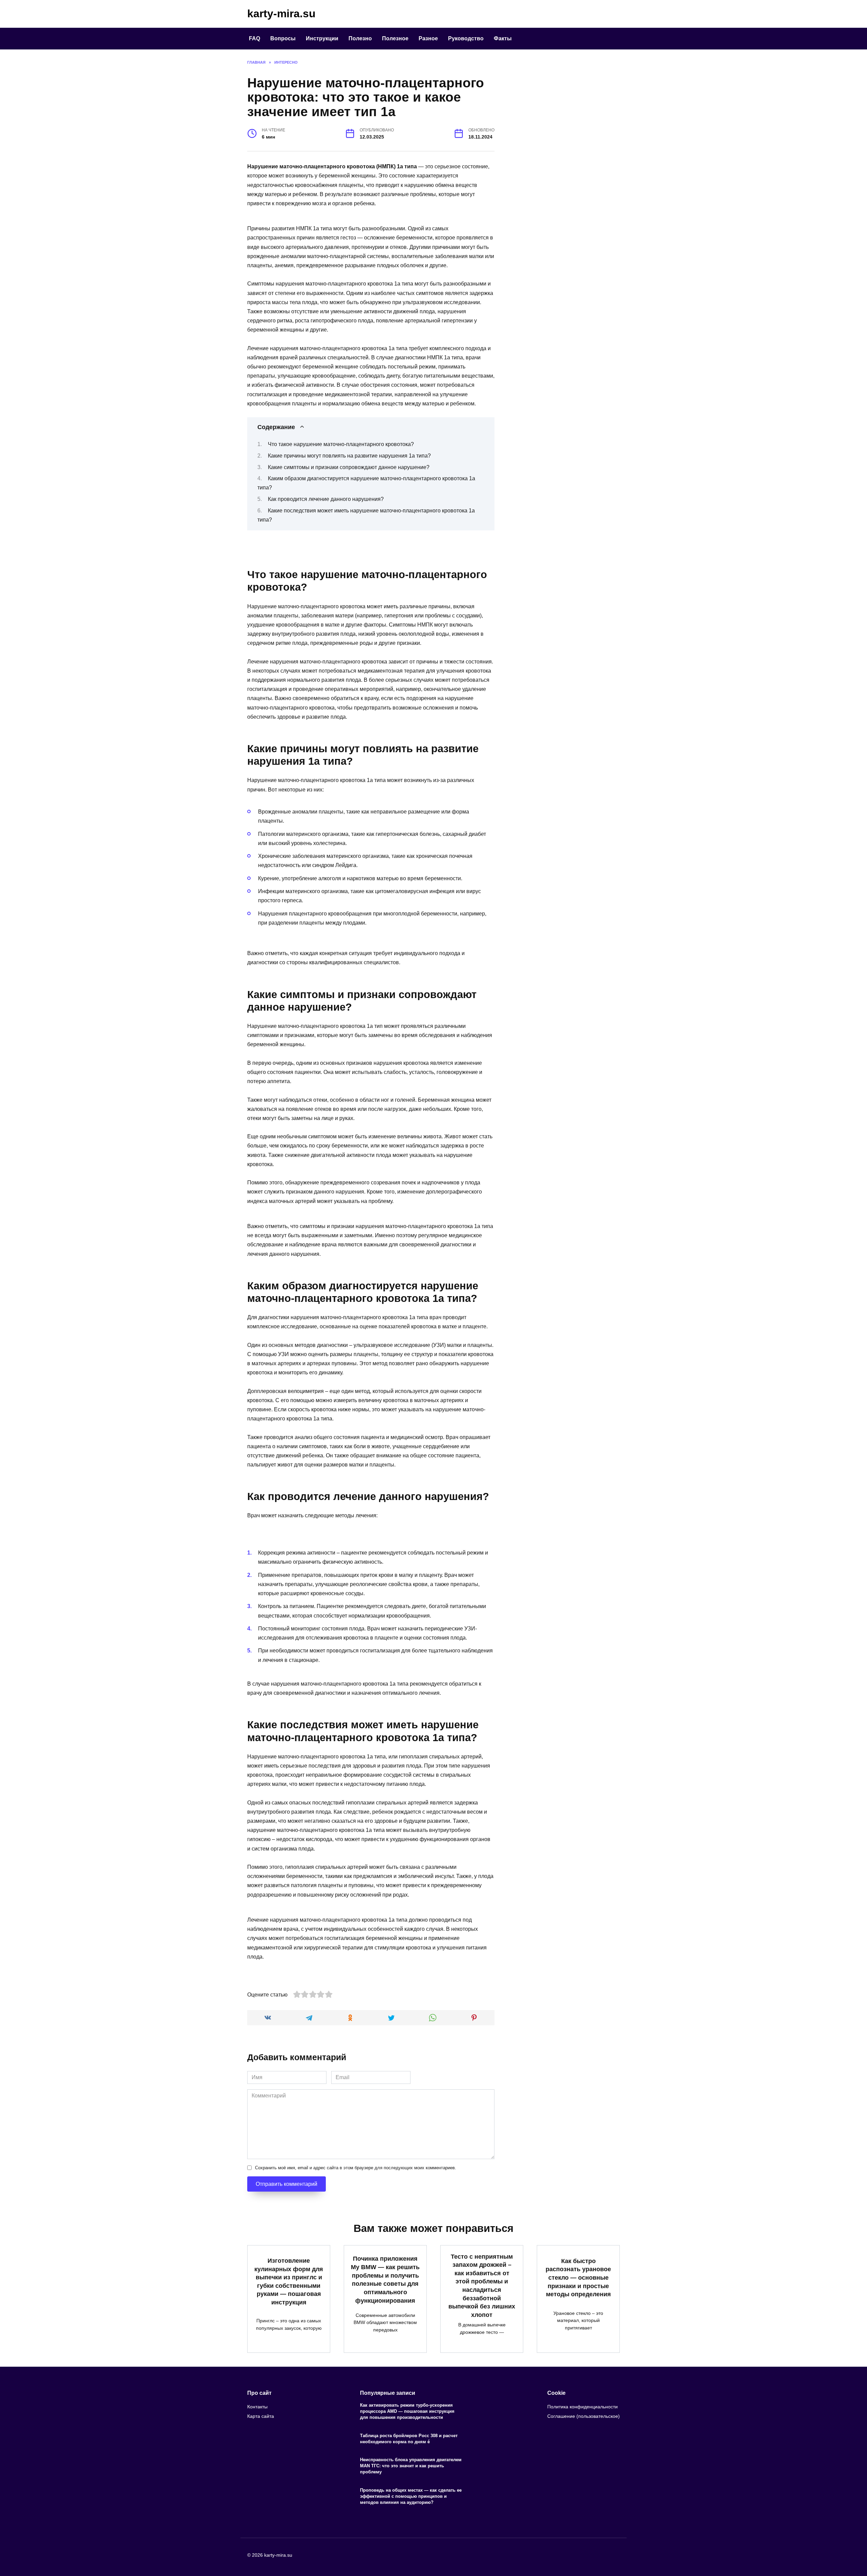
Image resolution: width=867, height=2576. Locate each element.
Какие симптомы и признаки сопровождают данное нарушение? (349, 467)
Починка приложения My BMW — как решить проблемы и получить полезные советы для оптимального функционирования (385, 2279)
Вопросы (283, 38)
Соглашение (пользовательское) (584, 2416)
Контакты (257, 2407)
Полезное (395, 38)
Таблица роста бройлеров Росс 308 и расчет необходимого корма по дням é (409, 2439)
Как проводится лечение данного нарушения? (326, 499)
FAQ (255, 38)
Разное (428, 38)
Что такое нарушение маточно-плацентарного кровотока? (341, 444)
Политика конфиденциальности (583, 2407)
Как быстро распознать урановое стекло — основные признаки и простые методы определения (578, 2277)
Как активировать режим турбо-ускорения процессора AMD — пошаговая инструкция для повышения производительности (407, 2411)
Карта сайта (261, 2416)
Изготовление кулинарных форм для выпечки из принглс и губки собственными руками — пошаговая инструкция (289, 2282)
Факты (503, 38)
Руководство (466, 38)
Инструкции (322, 38)
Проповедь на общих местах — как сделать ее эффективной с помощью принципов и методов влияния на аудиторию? (411, 2496)
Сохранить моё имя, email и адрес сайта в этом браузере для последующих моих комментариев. (356, 2168)
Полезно (360, 38)
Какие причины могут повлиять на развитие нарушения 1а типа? (349, 456)
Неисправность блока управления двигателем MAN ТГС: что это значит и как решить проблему (411, 2466)
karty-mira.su (281, 14)
